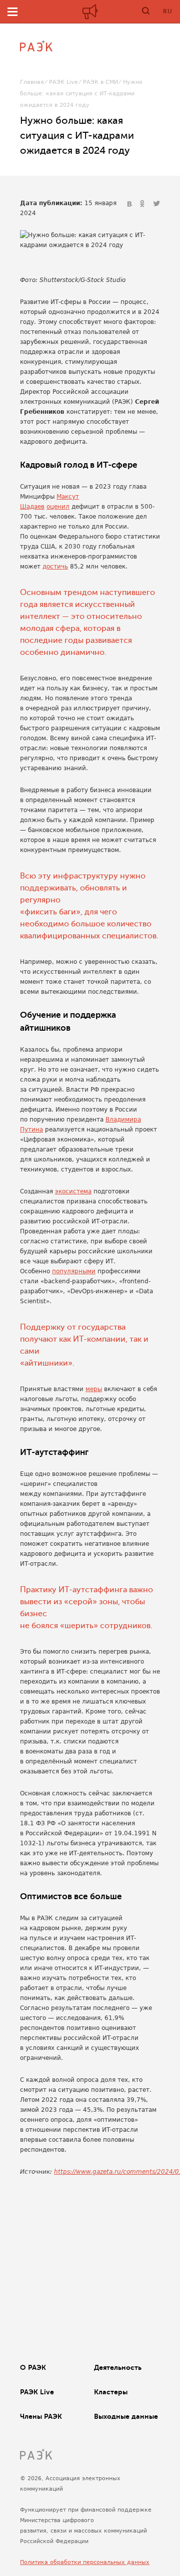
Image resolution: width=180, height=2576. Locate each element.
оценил (58, 507)
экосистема (73, 1191)
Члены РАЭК (41, 2416)
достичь (55, 567)
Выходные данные (126, 2416)
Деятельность (118, 2367)
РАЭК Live (63, 82)
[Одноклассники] (143, 204)
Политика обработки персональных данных (85, 2562)
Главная (32, 82)
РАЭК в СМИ (100, 82)
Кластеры (111, 2392)
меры (94, 1389)
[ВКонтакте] (130, 204)
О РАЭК (33, 2367)
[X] (156, 204)
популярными (74, 1271)
